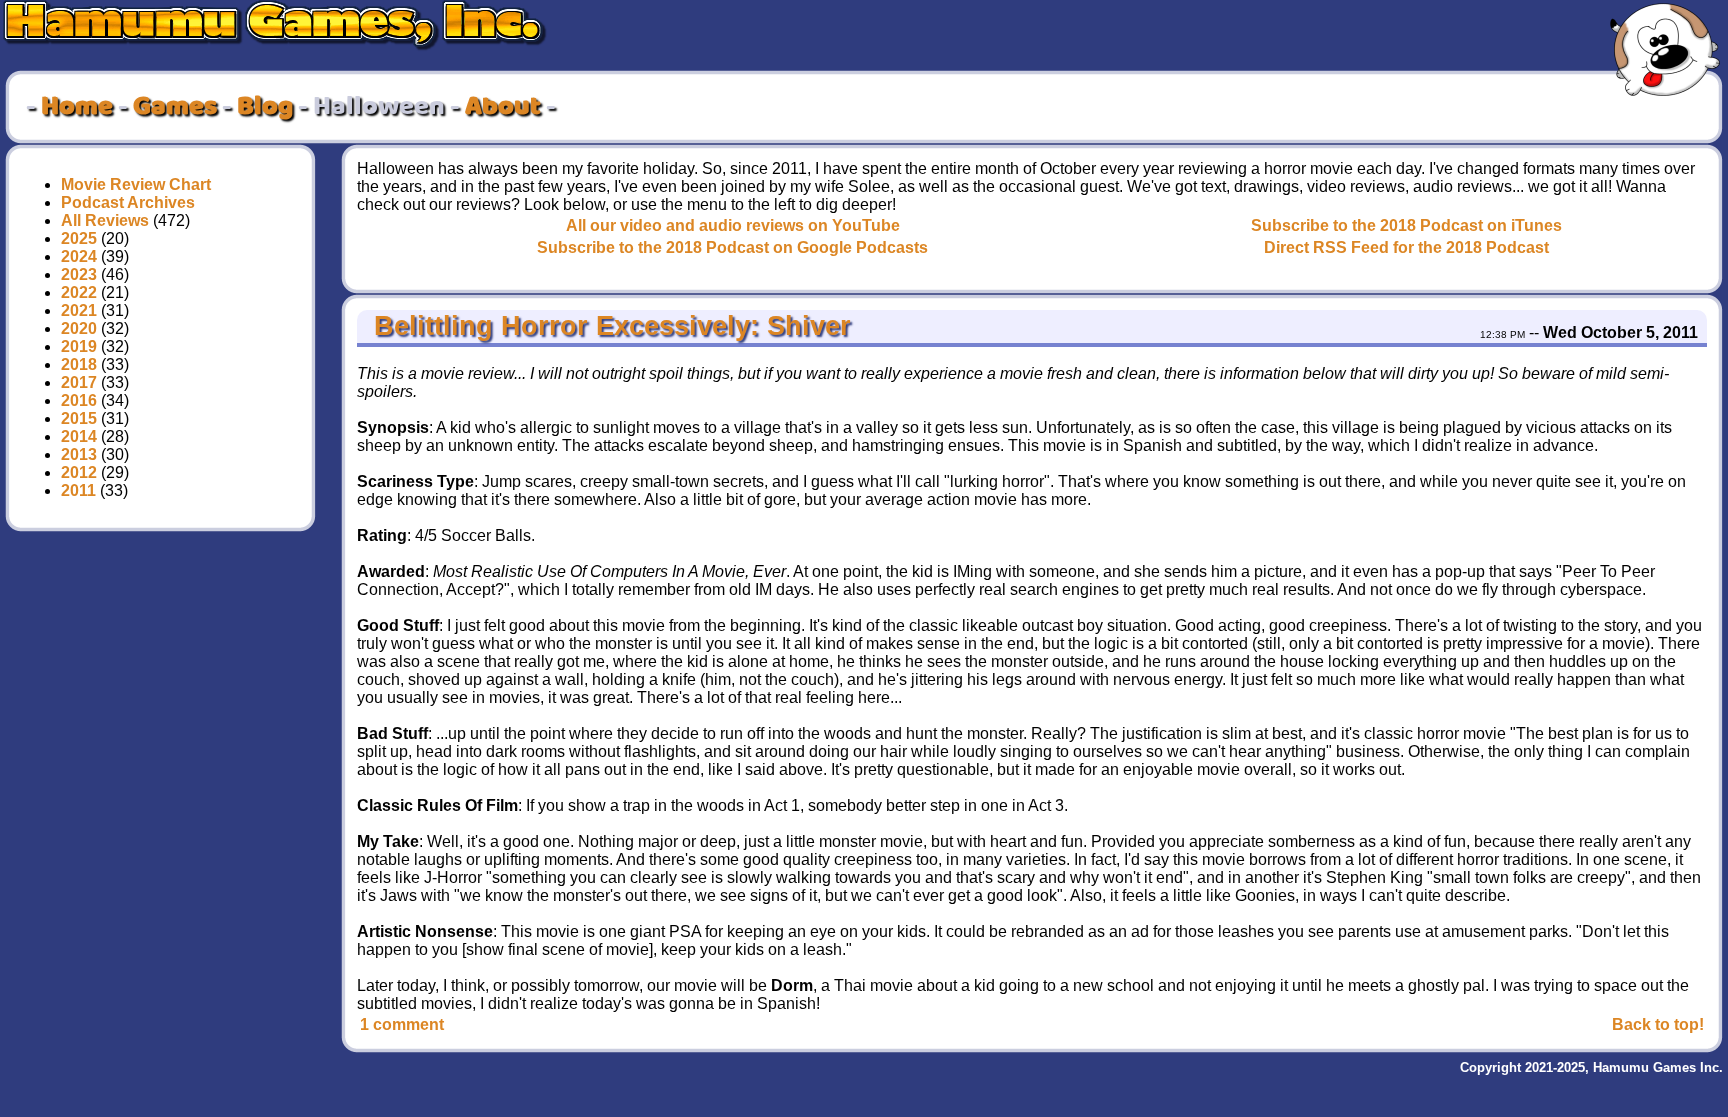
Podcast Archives (128, 202)
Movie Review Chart (136, 184)
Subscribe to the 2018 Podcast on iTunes (1406, 225)
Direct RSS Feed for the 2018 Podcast (1406, 247)
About (503, 107)
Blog (265, 107)
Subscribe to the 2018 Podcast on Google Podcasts (732, 247)
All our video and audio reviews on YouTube (733, 225)
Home (77, 107)
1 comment (402, 1024)
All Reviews (105, 220)
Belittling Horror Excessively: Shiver (608, 326)
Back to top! (1658, 1024)
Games (175, 107)
